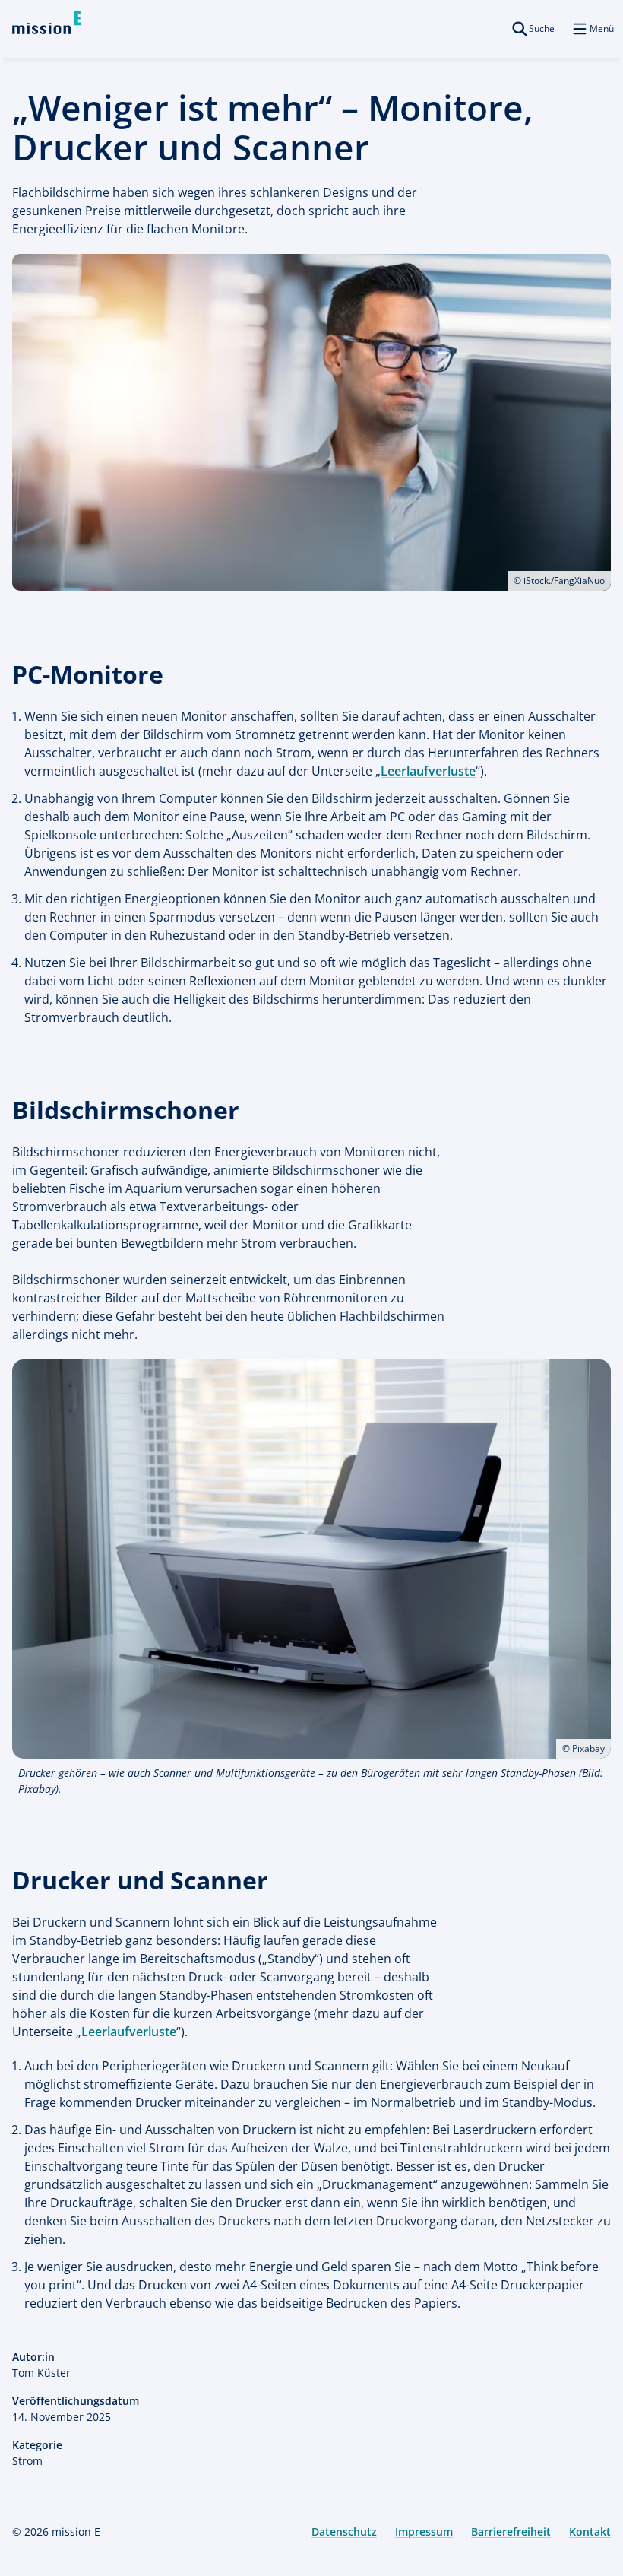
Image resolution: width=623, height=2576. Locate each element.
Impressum (424, 2532)
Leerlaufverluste (428, 771)
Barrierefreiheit (511, 2532)
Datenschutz (344, 2532)
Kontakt (590, 2532)
